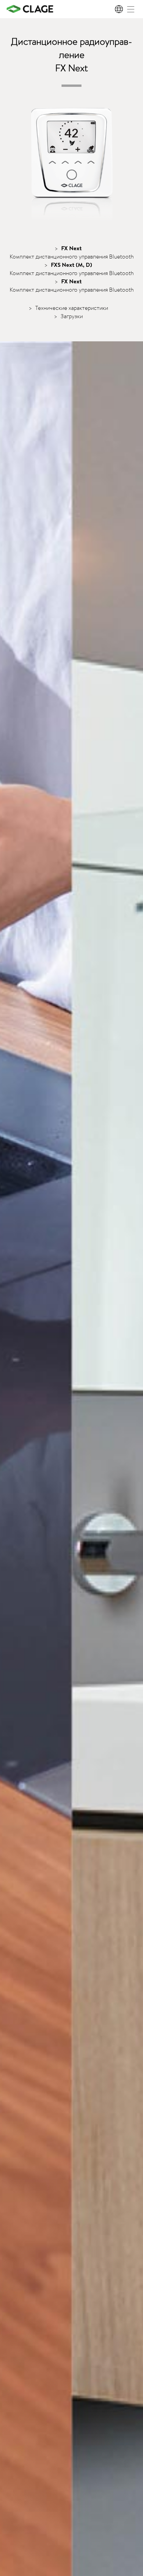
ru (120, 9)
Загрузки (72, 316)
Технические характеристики (72, 308)
